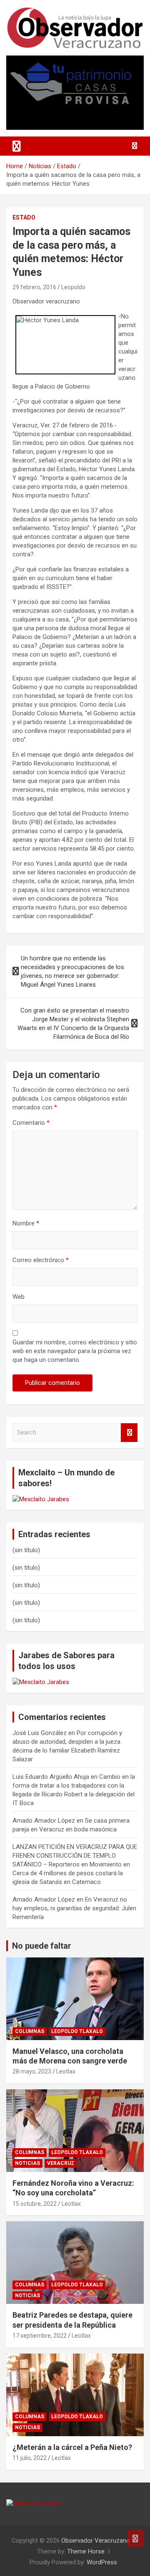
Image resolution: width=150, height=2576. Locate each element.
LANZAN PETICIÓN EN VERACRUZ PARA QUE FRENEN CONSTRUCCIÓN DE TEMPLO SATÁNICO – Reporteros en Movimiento (75, 1856)
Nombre (26, 1223)
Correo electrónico (41, 1260)
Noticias (27, 2163)
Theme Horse (86, 2551)
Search (129, 1433)
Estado (24, 217)
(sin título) (26, 1550)
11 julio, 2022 (30, 2458)
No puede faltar (42, 1946)
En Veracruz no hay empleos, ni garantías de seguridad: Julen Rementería (74, 1908)
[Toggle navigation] (17, 146)
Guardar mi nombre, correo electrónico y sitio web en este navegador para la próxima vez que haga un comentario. (75, 1351)
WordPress (102, 2562)
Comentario (31, 1123)
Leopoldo (73, 287)
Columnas (30, 2031)
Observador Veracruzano (96, 2541)
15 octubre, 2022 (35, 2204)
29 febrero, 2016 (34, 287)
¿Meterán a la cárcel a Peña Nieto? (72, 2447)
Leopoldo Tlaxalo (77, 2031)
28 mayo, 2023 (32, 2071)
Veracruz (61, 2163)
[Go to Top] (135, 2538)
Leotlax (66, 2071)
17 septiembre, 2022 (40, 2336)
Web (19, 1297)
